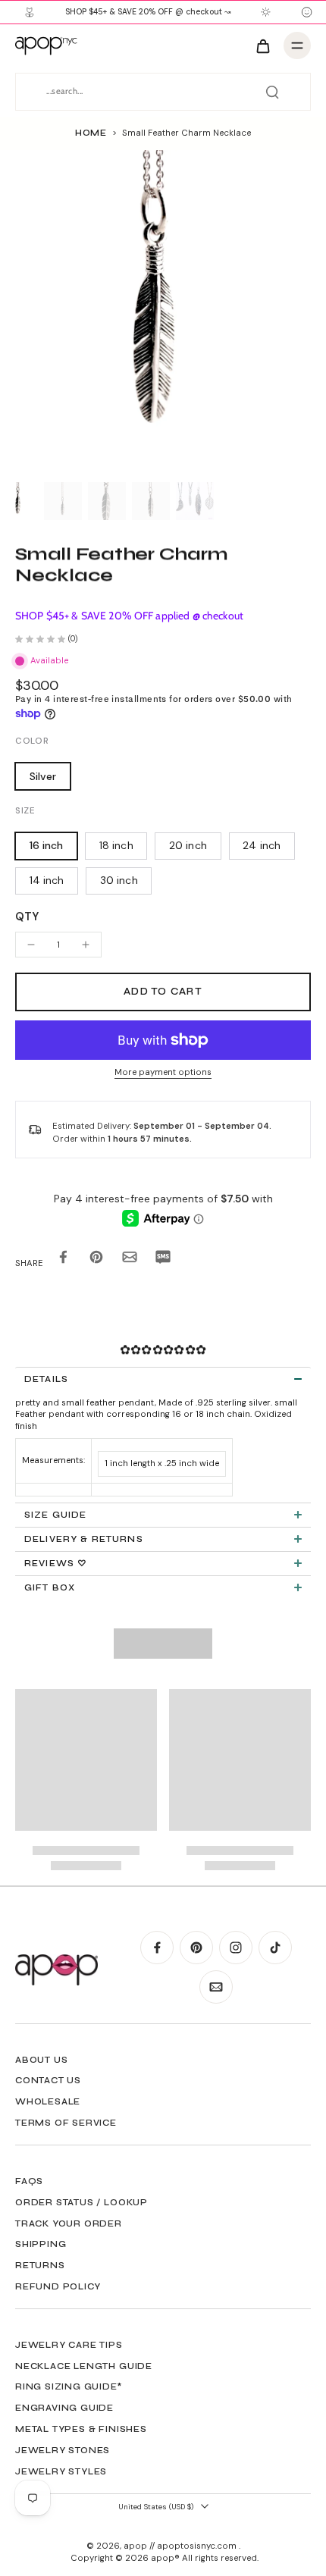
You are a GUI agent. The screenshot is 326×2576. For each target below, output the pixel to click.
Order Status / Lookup (81, 2202)
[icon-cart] (262, 45)
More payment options (163, 1073)
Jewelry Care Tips (69, 2345)
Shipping (41, 2244)
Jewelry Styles (61, 2471)
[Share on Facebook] (63, 1260)
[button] (163, 992)
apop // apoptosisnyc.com (181, 2546)
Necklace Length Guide (84, 2366)
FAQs (29, 2181)
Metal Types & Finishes (81, 2429)
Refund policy (58, 2286)
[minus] (31, 945)
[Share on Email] (130, 1260)
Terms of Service (66, 2123)
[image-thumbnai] (19, 501)
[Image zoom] (163, 313)
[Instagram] (236, 1948)
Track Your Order (69, 2223)
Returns (40, 2265)
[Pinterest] (196, 1948)
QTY (27, 917)
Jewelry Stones (63, 2450)
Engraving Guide (64, 2408)
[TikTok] (275, 1948)
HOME (91, 133)
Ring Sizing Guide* (69, 2386)
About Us (41, 2060)
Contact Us (48, 2080)
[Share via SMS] (163, 1260)
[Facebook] (157, 1948)
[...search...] (272, 92)
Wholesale (48, 2101)
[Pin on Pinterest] (96, 1260)
